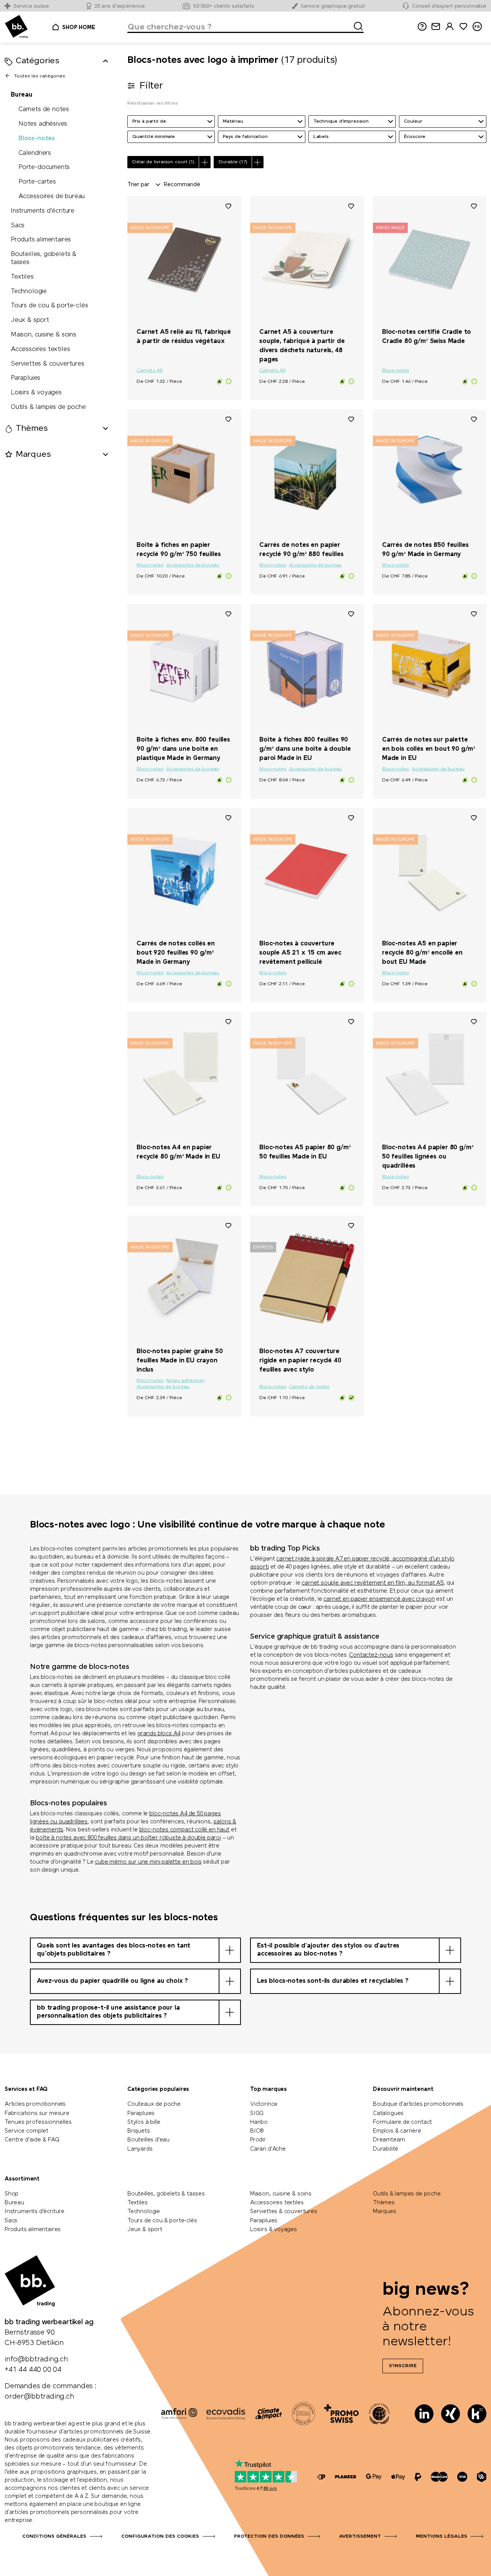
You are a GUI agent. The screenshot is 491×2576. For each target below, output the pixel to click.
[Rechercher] (356, 25)
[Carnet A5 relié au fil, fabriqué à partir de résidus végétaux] (184, 259)
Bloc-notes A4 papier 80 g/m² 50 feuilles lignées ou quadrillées (428, 1157)
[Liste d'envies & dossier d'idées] (463, 27)
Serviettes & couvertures (48, 363)
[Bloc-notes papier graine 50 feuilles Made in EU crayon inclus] (184, 1278)
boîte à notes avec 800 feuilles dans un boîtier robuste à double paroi (128, 1838)
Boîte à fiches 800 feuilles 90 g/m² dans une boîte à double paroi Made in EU (305, 749)
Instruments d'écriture (43, 211)
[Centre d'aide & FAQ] (321, 2477)
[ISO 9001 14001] (303, 2414)
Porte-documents (44, 167)
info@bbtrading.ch (36, 2359)
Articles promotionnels (35, 2104)
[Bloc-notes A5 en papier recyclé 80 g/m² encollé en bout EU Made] (430, 871)
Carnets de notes (44, 109)
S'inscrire (403, 2366)
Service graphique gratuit (333, 6)
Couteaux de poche (154, 2104)
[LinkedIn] (424, 2414)
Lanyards (140, 2149)
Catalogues (388, 2113)
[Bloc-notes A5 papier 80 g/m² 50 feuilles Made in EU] (307, 1075)
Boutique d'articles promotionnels (418, 2104)
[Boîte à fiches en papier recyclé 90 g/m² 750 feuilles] (184, 472)
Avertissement (360, 2537)
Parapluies (26, 378)
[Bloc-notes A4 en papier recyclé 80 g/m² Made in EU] (184, 1075)
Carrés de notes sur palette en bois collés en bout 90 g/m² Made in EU (429, 749)
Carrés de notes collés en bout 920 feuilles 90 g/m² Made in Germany (176, 953)
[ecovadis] (226, 2414)
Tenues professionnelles (38, 2122)
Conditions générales (54, 2537)
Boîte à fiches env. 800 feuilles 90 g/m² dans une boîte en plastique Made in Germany (183, 749)
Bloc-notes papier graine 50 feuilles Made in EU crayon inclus (180, 1361)
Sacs (18, 225)
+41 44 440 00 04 (33, 2370)
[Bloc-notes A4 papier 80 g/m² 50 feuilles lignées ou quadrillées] (430, 1075)
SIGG (257, 2113)
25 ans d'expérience (120, 6)
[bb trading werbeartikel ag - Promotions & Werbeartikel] (16, 27)
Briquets (139, 2131)
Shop (12, 2194)
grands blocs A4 (159, 1734)
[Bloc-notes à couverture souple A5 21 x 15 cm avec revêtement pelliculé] (307, 871)
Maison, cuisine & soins (44, 335)
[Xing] (451, 2414)
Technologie (29, 291)
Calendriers (35, 153)
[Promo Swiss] (341, 2414)
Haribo (259, 2122)
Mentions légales (442, 2537)
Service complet (26, 2131)
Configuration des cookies (160, 2537)
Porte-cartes (37, 182)
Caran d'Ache (268, 2149)
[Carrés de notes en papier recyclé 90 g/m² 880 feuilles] (307, 472)
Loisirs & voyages (36, 393)
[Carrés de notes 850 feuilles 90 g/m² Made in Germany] (430, 472)
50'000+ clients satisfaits (224, 6)
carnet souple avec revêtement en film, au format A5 (372, 1583)
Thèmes (384, 2203)
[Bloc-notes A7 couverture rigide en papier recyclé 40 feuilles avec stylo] (307, 1278)
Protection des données (269, 2537)
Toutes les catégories (39, 76)
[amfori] (179, 2414)
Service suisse (31, 6)
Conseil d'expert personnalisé (449, 6)
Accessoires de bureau (52, 196)
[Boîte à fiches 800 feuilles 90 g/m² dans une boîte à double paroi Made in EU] (307, 667)
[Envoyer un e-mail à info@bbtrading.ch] (436, 27)
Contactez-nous (371, 1655)
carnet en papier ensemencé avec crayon (379, 1599)
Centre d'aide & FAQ (32, 2140)
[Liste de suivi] (228, 206)
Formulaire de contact (402, 2122)
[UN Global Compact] (379, 2414)
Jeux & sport (30, 320)
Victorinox (264, 2104)
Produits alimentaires (41, 240)
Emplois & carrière (397, 2131)
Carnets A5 (150, 371)
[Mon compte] (450, 27)
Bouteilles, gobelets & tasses (44, 258)
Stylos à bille (144, 2122)
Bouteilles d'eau (148, 2140)
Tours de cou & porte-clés (49, 306)
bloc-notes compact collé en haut (184, 1830)
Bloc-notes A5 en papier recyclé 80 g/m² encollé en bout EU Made (422, 953)
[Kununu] (477, 2414)
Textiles (22, 276)
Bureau (22, 95)
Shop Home (78, 28)
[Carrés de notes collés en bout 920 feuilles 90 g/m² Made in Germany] (184, 871)
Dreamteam (389, 2140)
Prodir (258, 2140)
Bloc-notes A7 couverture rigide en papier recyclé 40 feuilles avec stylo (300, 1361)
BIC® (257, 2131)
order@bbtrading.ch (39, 2397)
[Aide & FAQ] (422, 27)
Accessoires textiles (40, 349)
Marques (385, 2212)
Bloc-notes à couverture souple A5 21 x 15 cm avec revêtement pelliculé (300, 953)
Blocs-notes (37, 138)
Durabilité (386, 2149)
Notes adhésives (43, 124)
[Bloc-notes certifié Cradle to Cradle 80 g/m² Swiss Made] (430, 259)
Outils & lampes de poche (48, 407)
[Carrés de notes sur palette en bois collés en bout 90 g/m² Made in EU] (430, 667)
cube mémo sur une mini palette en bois (148, 1862)
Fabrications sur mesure (37, 2113)
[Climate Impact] (269, 2414)
